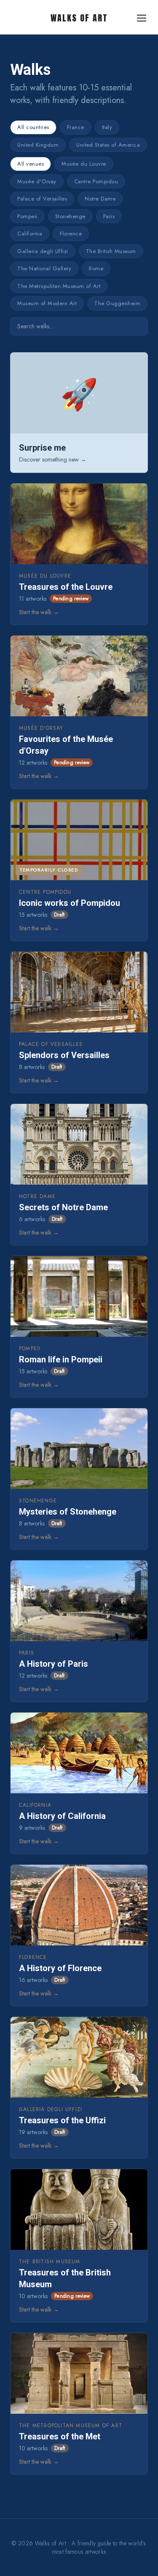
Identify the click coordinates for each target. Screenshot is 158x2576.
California (30, 234)
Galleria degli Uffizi (43, 251)
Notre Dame (100, 199)
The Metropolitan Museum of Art (59, 286)
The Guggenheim (117, 303)
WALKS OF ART (79, 18)
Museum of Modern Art (47, 303)
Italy (107, 127)
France (76, 127)
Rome (96, 268)
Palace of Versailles (42, 199)
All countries (33, 127)
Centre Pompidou (96, 181)
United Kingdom (38, 145)
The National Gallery (44, 268)
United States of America (108, 145)
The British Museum (111, 251)
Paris (109, 216)
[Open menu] (142, 18)
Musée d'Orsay (37, 181)
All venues (31, 164)
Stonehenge (70, 216)
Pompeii (27, 216)
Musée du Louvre (84, 164)
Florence (71, 234)
